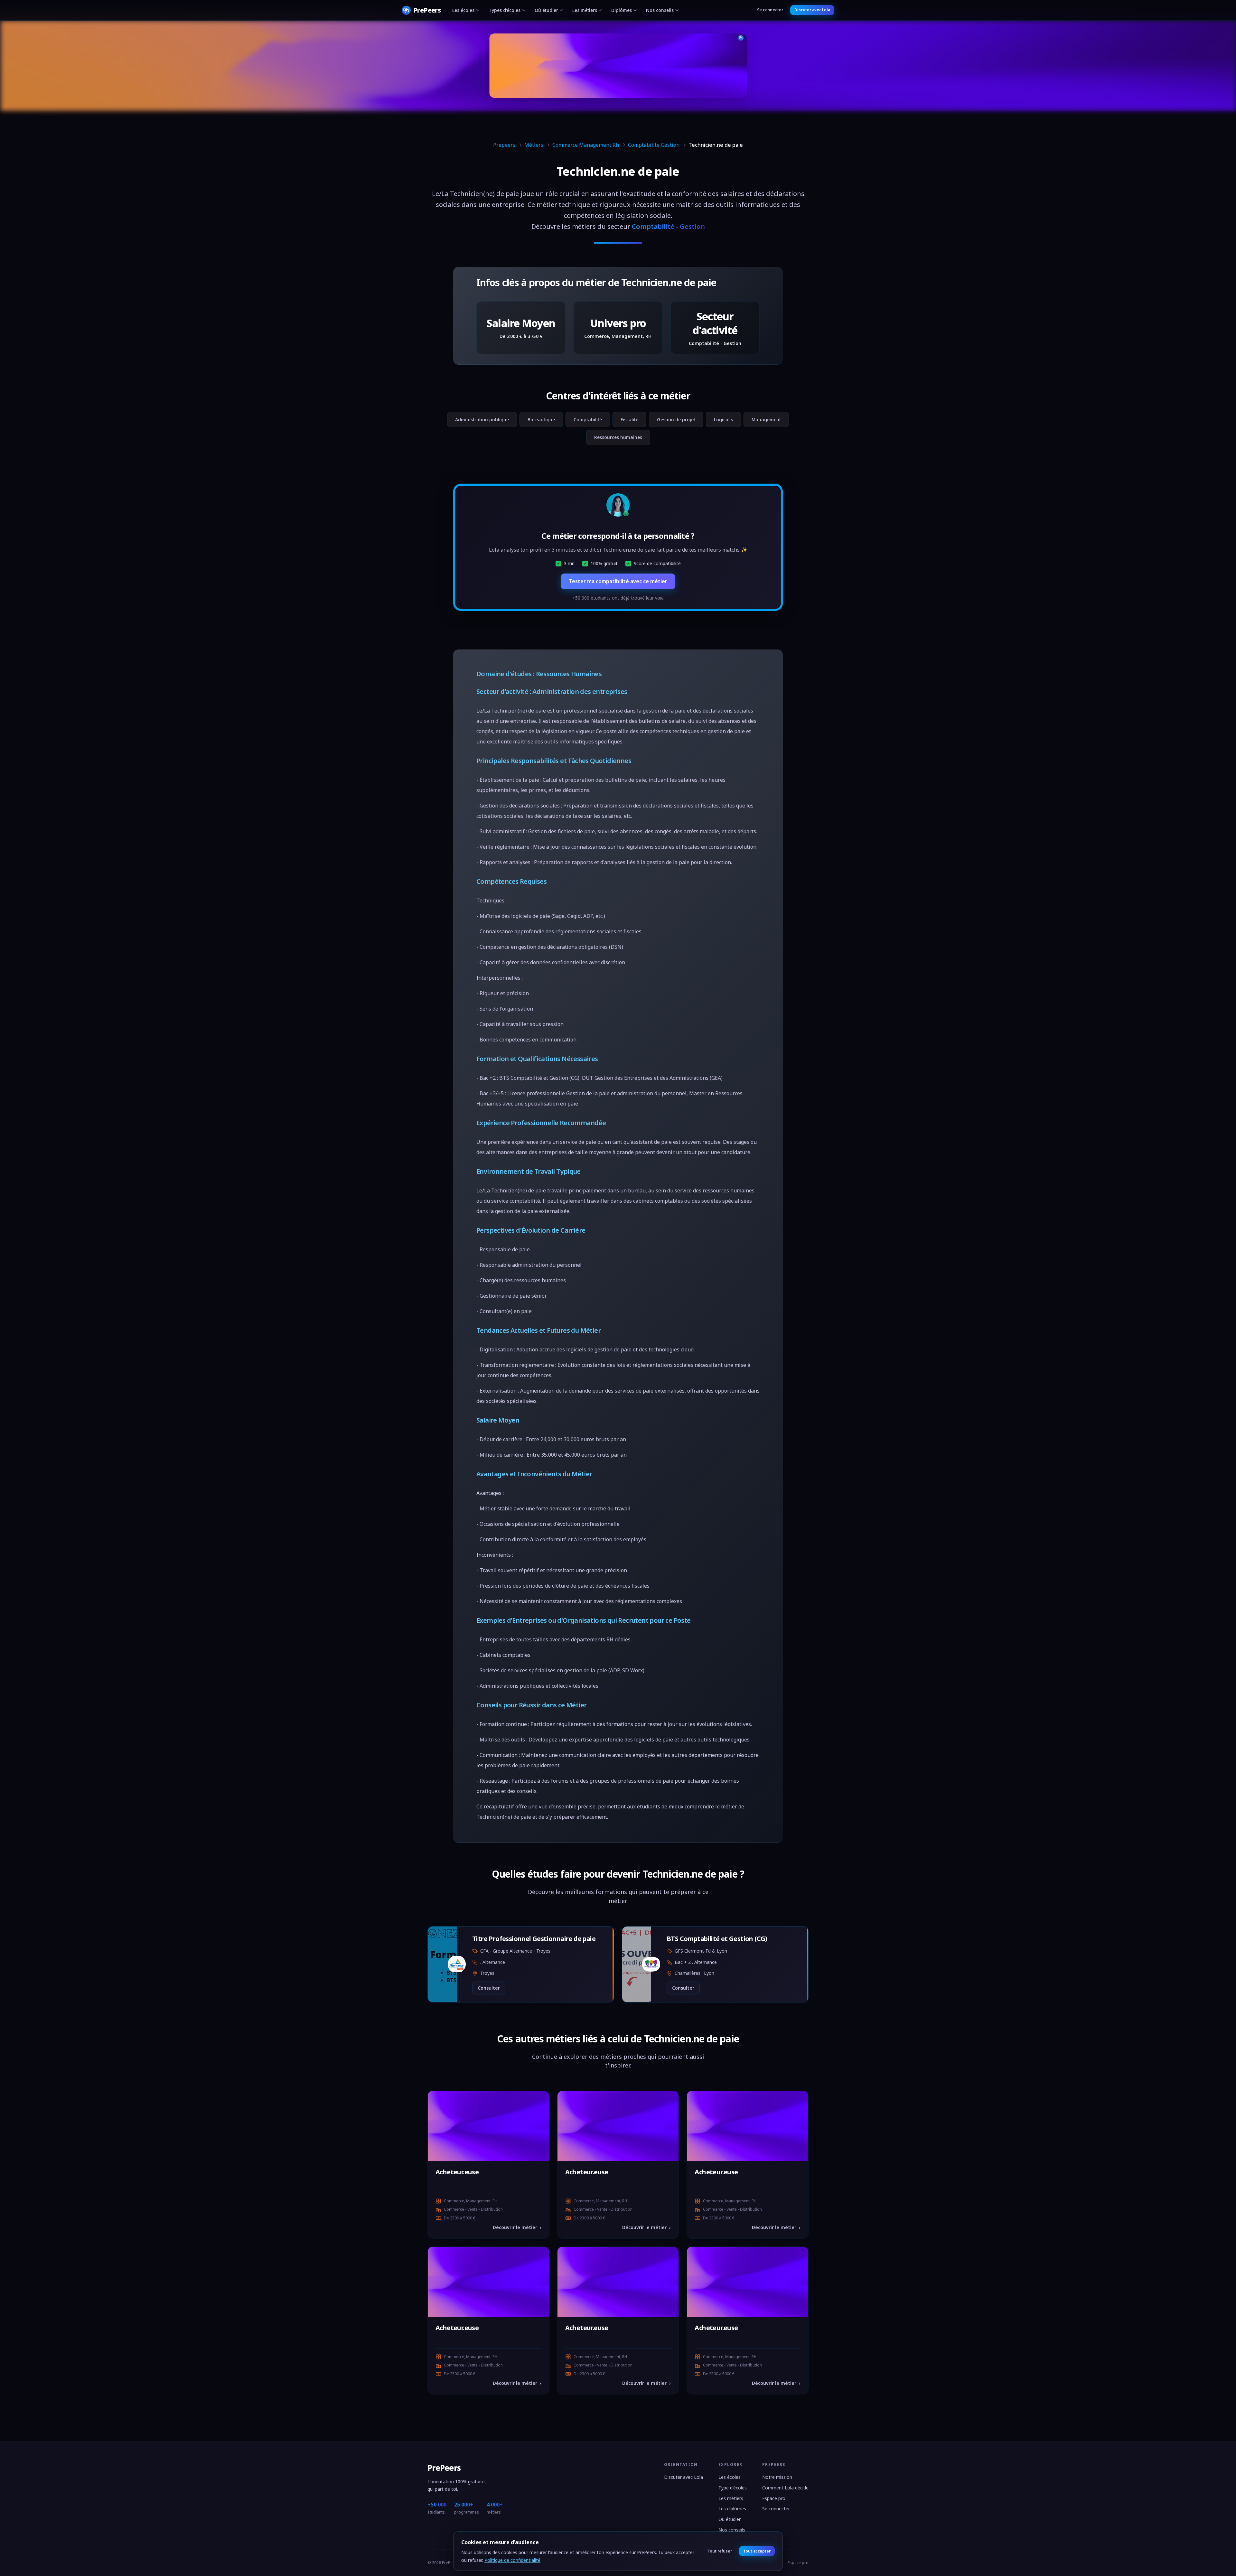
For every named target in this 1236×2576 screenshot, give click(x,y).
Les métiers (585, 10)
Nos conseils (660, 10)
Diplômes (622, 10)
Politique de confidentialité (512, 2560)
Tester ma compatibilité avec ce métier (618, 581)
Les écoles (463, 10)
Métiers (534, 145)
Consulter (489, 1988)
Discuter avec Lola (812, 10)
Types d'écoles (505, 10)
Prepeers (504, 145)
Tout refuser (720, 2551)
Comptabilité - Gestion (668, 226)
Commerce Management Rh (586, 145)
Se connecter (770, 10)
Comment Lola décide (785, 2488)
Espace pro (774, 2498)
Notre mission (777, 2477)
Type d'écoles (733, 2488)
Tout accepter (757, 2551)
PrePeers (444, 2468)
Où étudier (546, 10)
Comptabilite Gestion (654, 145)
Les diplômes (732, 2509)
